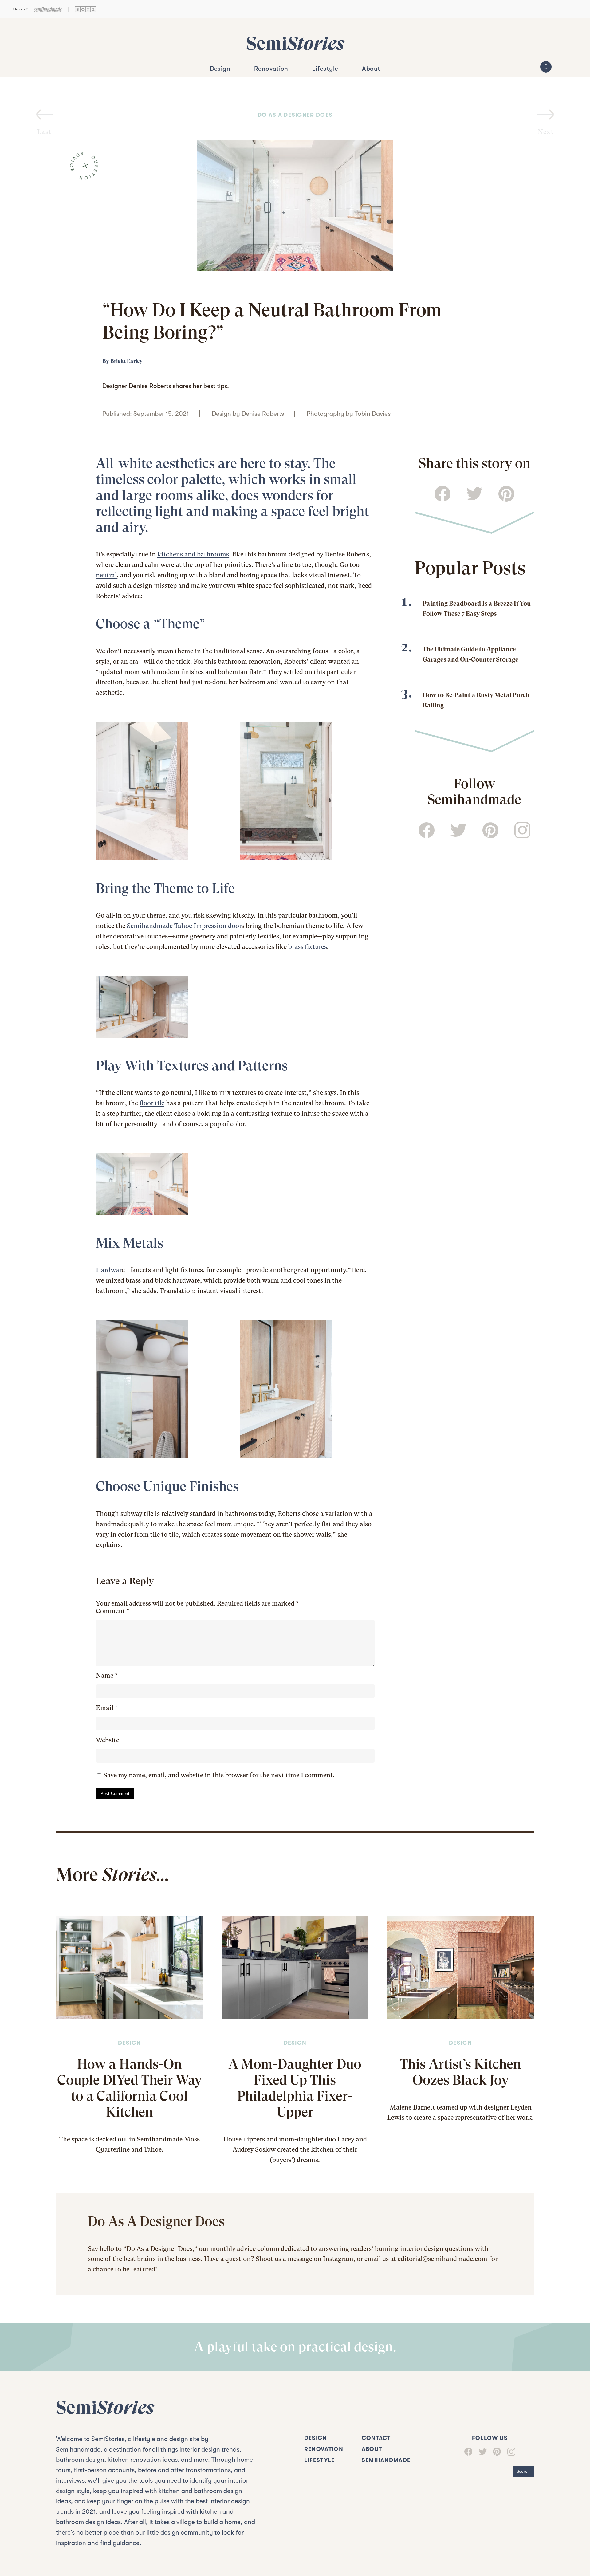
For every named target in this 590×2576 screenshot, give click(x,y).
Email (107, 1708)
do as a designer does (295, 115)
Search (523, 2471)
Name (107, 1676)
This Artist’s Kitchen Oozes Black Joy (460, 2072)
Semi (295, 43)
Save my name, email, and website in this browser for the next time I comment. (219, 1775)
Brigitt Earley (126, 361)
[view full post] (130, 1967)
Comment (112, 1611)
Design (220, 69)
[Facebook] (468, 2452)
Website (108, 1740)
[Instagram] (508, 2452)
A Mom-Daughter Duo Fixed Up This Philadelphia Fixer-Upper (295, 2088)
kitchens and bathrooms (193, 554)
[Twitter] (480, 2452)
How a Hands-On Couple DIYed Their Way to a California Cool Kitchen (130, 2088)
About (371, 69)
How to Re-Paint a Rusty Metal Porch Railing (476, 700)
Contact (376, 2438)
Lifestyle (325, 69)
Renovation (271, 69)
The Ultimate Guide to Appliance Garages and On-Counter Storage (470, 654)
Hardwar (109, 1270)
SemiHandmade (386, 2460)
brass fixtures (308, 947)
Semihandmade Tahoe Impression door (184, 926)
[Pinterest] (494, 2452)
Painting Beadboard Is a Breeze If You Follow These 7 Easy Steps (477, 608)
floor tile (152, 1103)
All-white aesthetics (155, 463)
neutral (106, 575)
